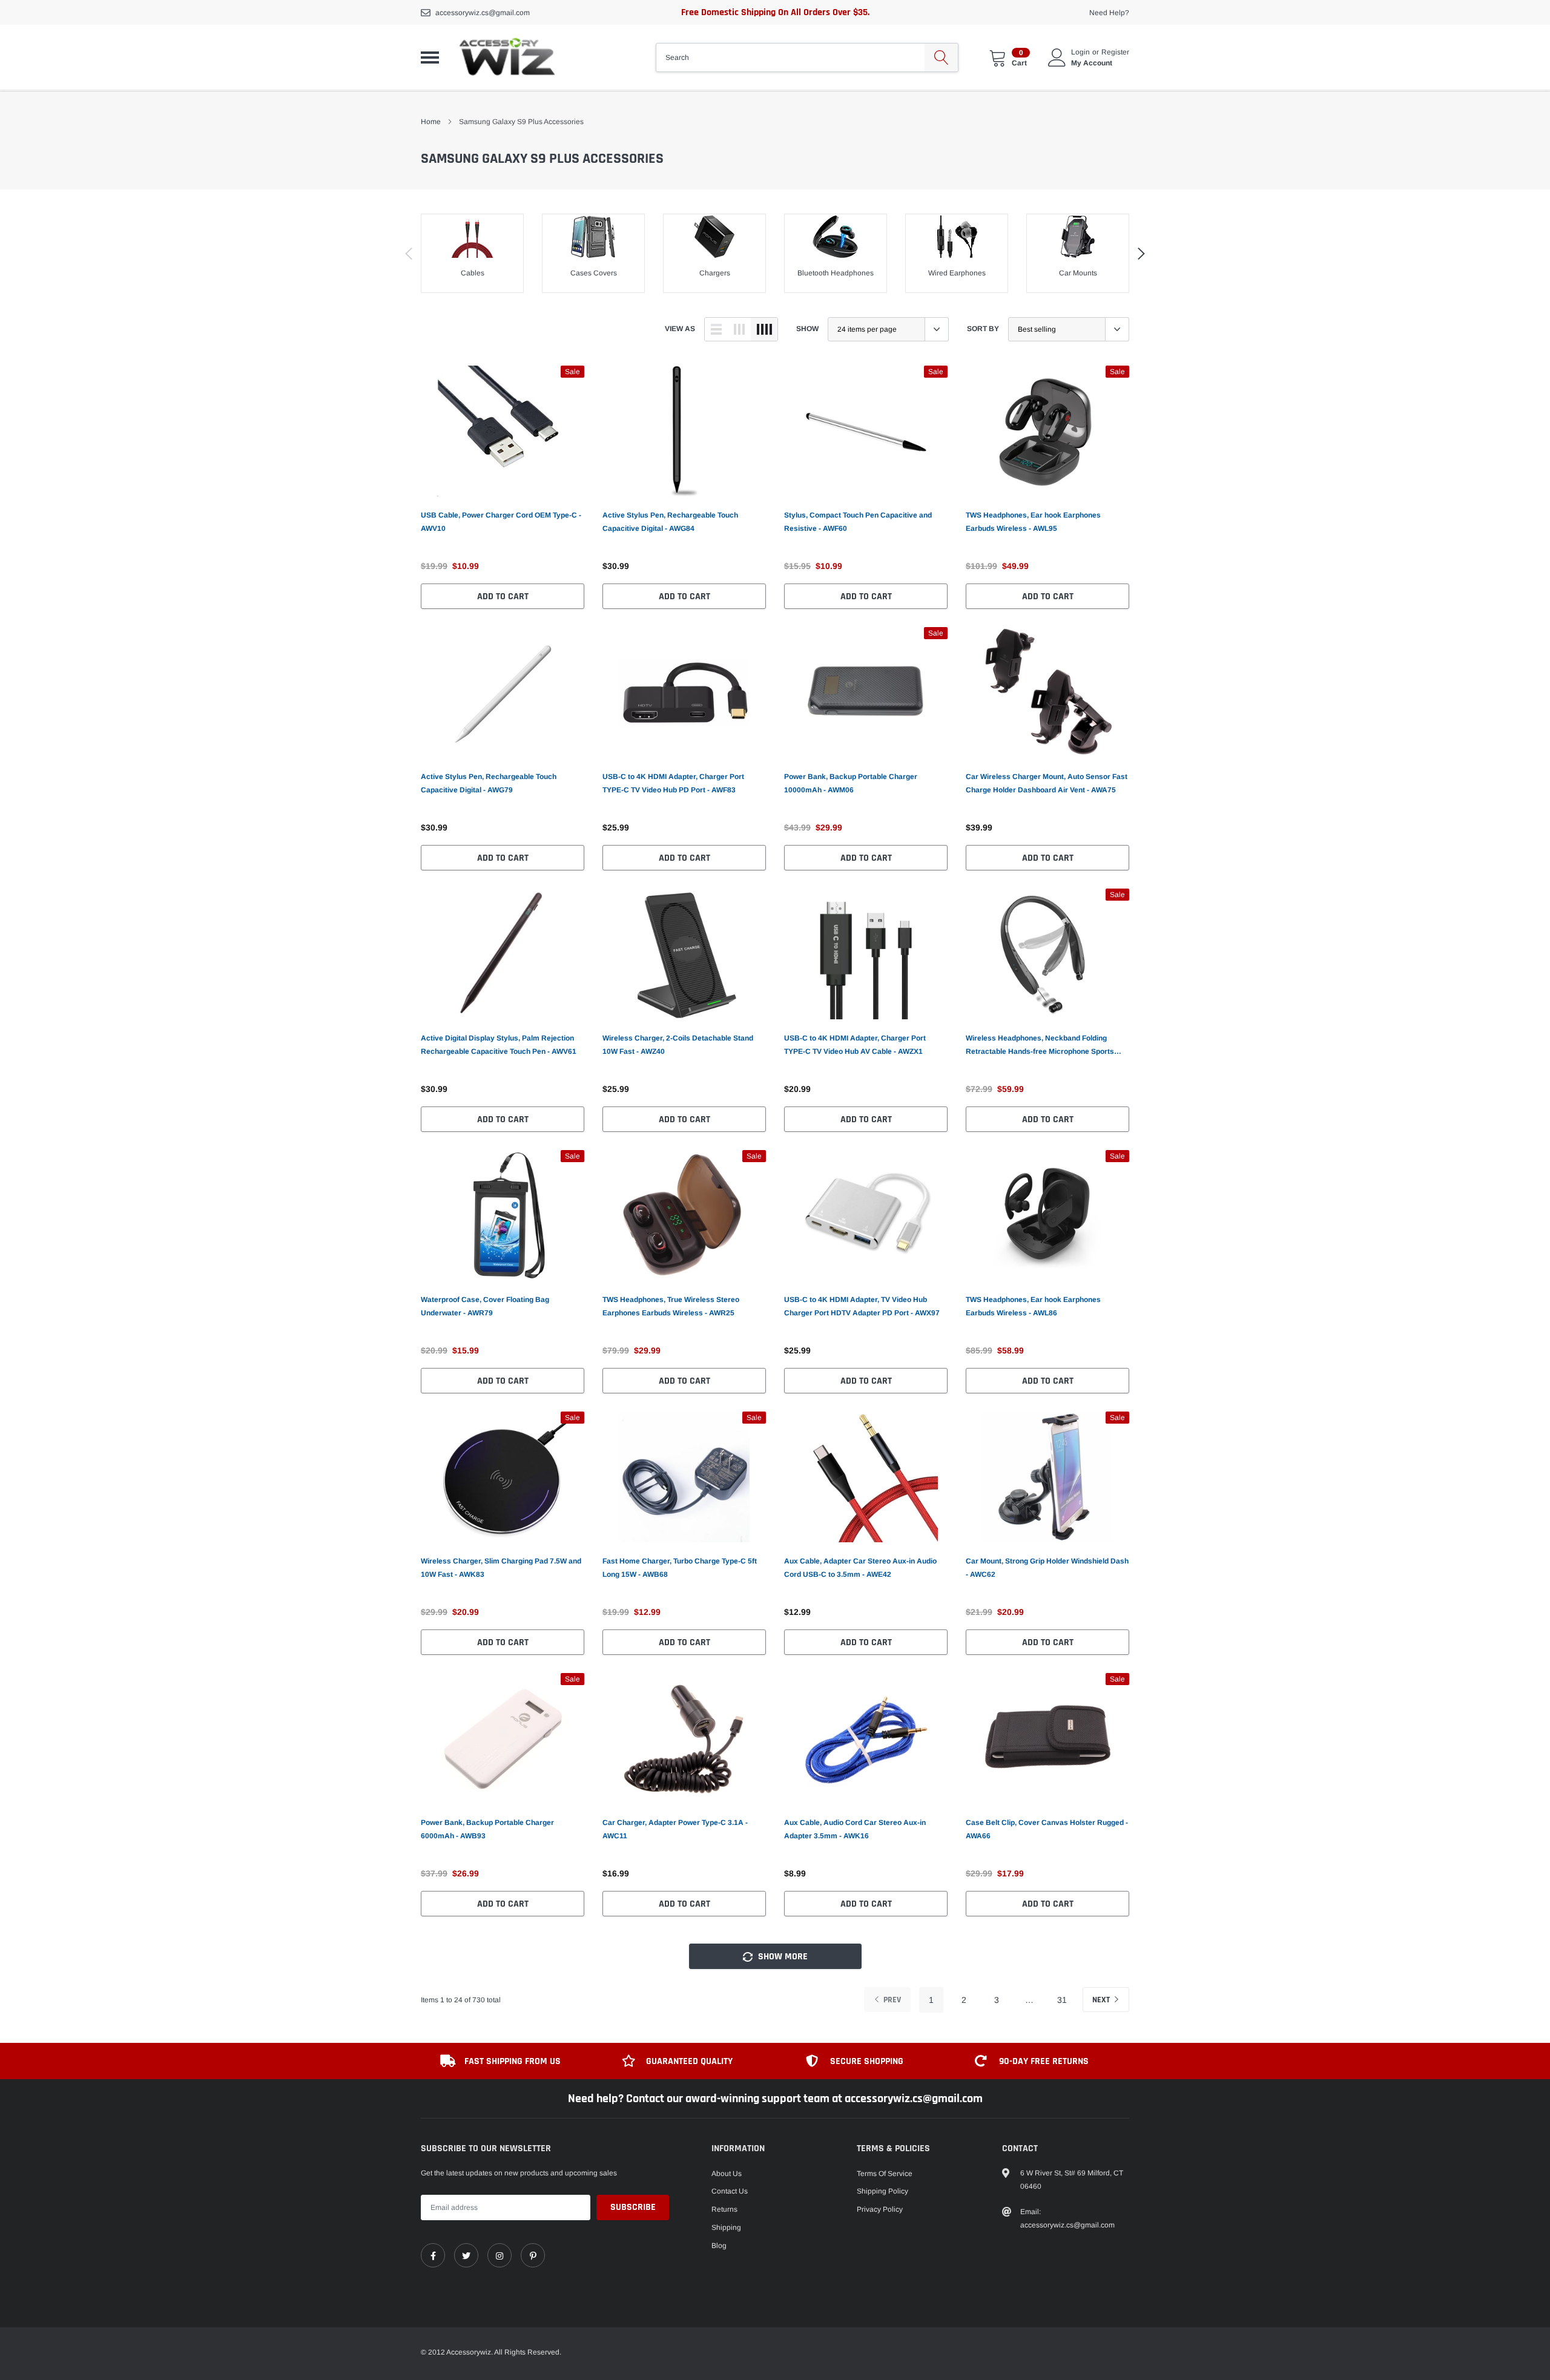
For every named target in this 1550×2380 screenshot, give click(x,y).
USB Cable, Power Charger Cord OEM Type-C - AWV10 (501, 522)
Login (1080, 52)
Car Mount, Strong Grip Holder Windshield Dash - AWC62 (1047, 1568)
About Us (727, 2174)
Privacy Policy (880, 2209)
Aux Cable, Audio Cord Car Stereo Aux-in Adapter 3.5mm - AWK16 (855, 1829)
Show (807, 329)
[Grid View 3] (739, 329)
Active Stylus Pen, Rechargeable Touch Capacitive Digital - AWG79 (489, 783)
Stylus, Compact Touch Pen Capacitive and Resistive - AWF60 (858, 522)
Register (1115, 52)
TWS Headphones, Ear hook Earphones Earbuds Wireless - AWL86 (1033, 1306)
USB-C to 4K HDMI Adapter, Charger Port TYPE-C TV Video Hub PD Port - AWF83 (673, 783)
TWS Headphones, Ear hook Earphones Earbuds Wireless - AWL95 (1033, 522)
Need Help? (1109, 13)
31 (1062, 2000)
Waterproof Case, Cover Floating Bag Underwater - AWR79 (485, 1306)
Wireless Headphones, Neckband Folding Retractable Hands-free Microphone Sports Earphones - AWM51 (1040, 1046)
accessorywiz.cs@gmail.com (483, 13)
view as (680, 329)
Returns (724, 2209)
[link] (503, 431)
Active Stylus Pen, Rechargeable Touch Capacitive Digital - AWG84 (670, 522)
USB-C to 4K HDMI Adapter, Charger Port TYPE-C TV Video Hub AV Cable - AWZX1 (855, 1045)
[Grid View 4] (764, 329)
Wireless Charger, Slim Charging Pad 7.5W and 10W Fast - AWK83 (501, 1568)
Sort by (983, 329)
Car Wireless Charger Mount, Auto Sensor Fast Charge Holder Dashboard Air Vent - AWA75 (1047, 783)
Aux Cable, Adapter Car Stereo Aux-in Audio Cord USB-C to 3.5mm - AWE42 (860, 1568)
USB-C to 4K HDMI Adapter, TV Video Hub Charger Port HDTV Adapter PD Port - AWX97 (862, 1306)
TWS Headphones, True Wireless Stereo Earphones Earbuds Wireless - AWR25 (671, 1306)
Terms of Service (885, 2174)
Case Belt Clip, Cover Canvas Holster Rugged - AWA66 (1047, 1829)
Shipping (726, 2227)
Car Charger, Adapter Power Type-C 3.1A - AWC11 (675, 1829)
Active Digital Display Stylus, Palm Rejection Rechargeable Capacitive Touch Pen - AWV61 (499, 1045)
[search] (941, 58)
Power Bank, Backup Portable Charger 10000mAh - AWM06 (851, 783)
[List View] (716, 329)
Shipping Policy (882, 2191)
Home (431, 122)
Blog (719, 2246)
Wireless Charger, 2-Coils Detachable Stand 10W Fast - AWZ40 (678, 1045)
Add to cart (503, 597)
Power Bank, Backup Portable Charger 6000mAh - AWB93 (487, 1829)
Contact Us (730, 2191)
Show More (782, 1957)
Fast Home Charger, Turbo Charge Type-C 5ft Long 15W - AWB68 (680, 1568)
